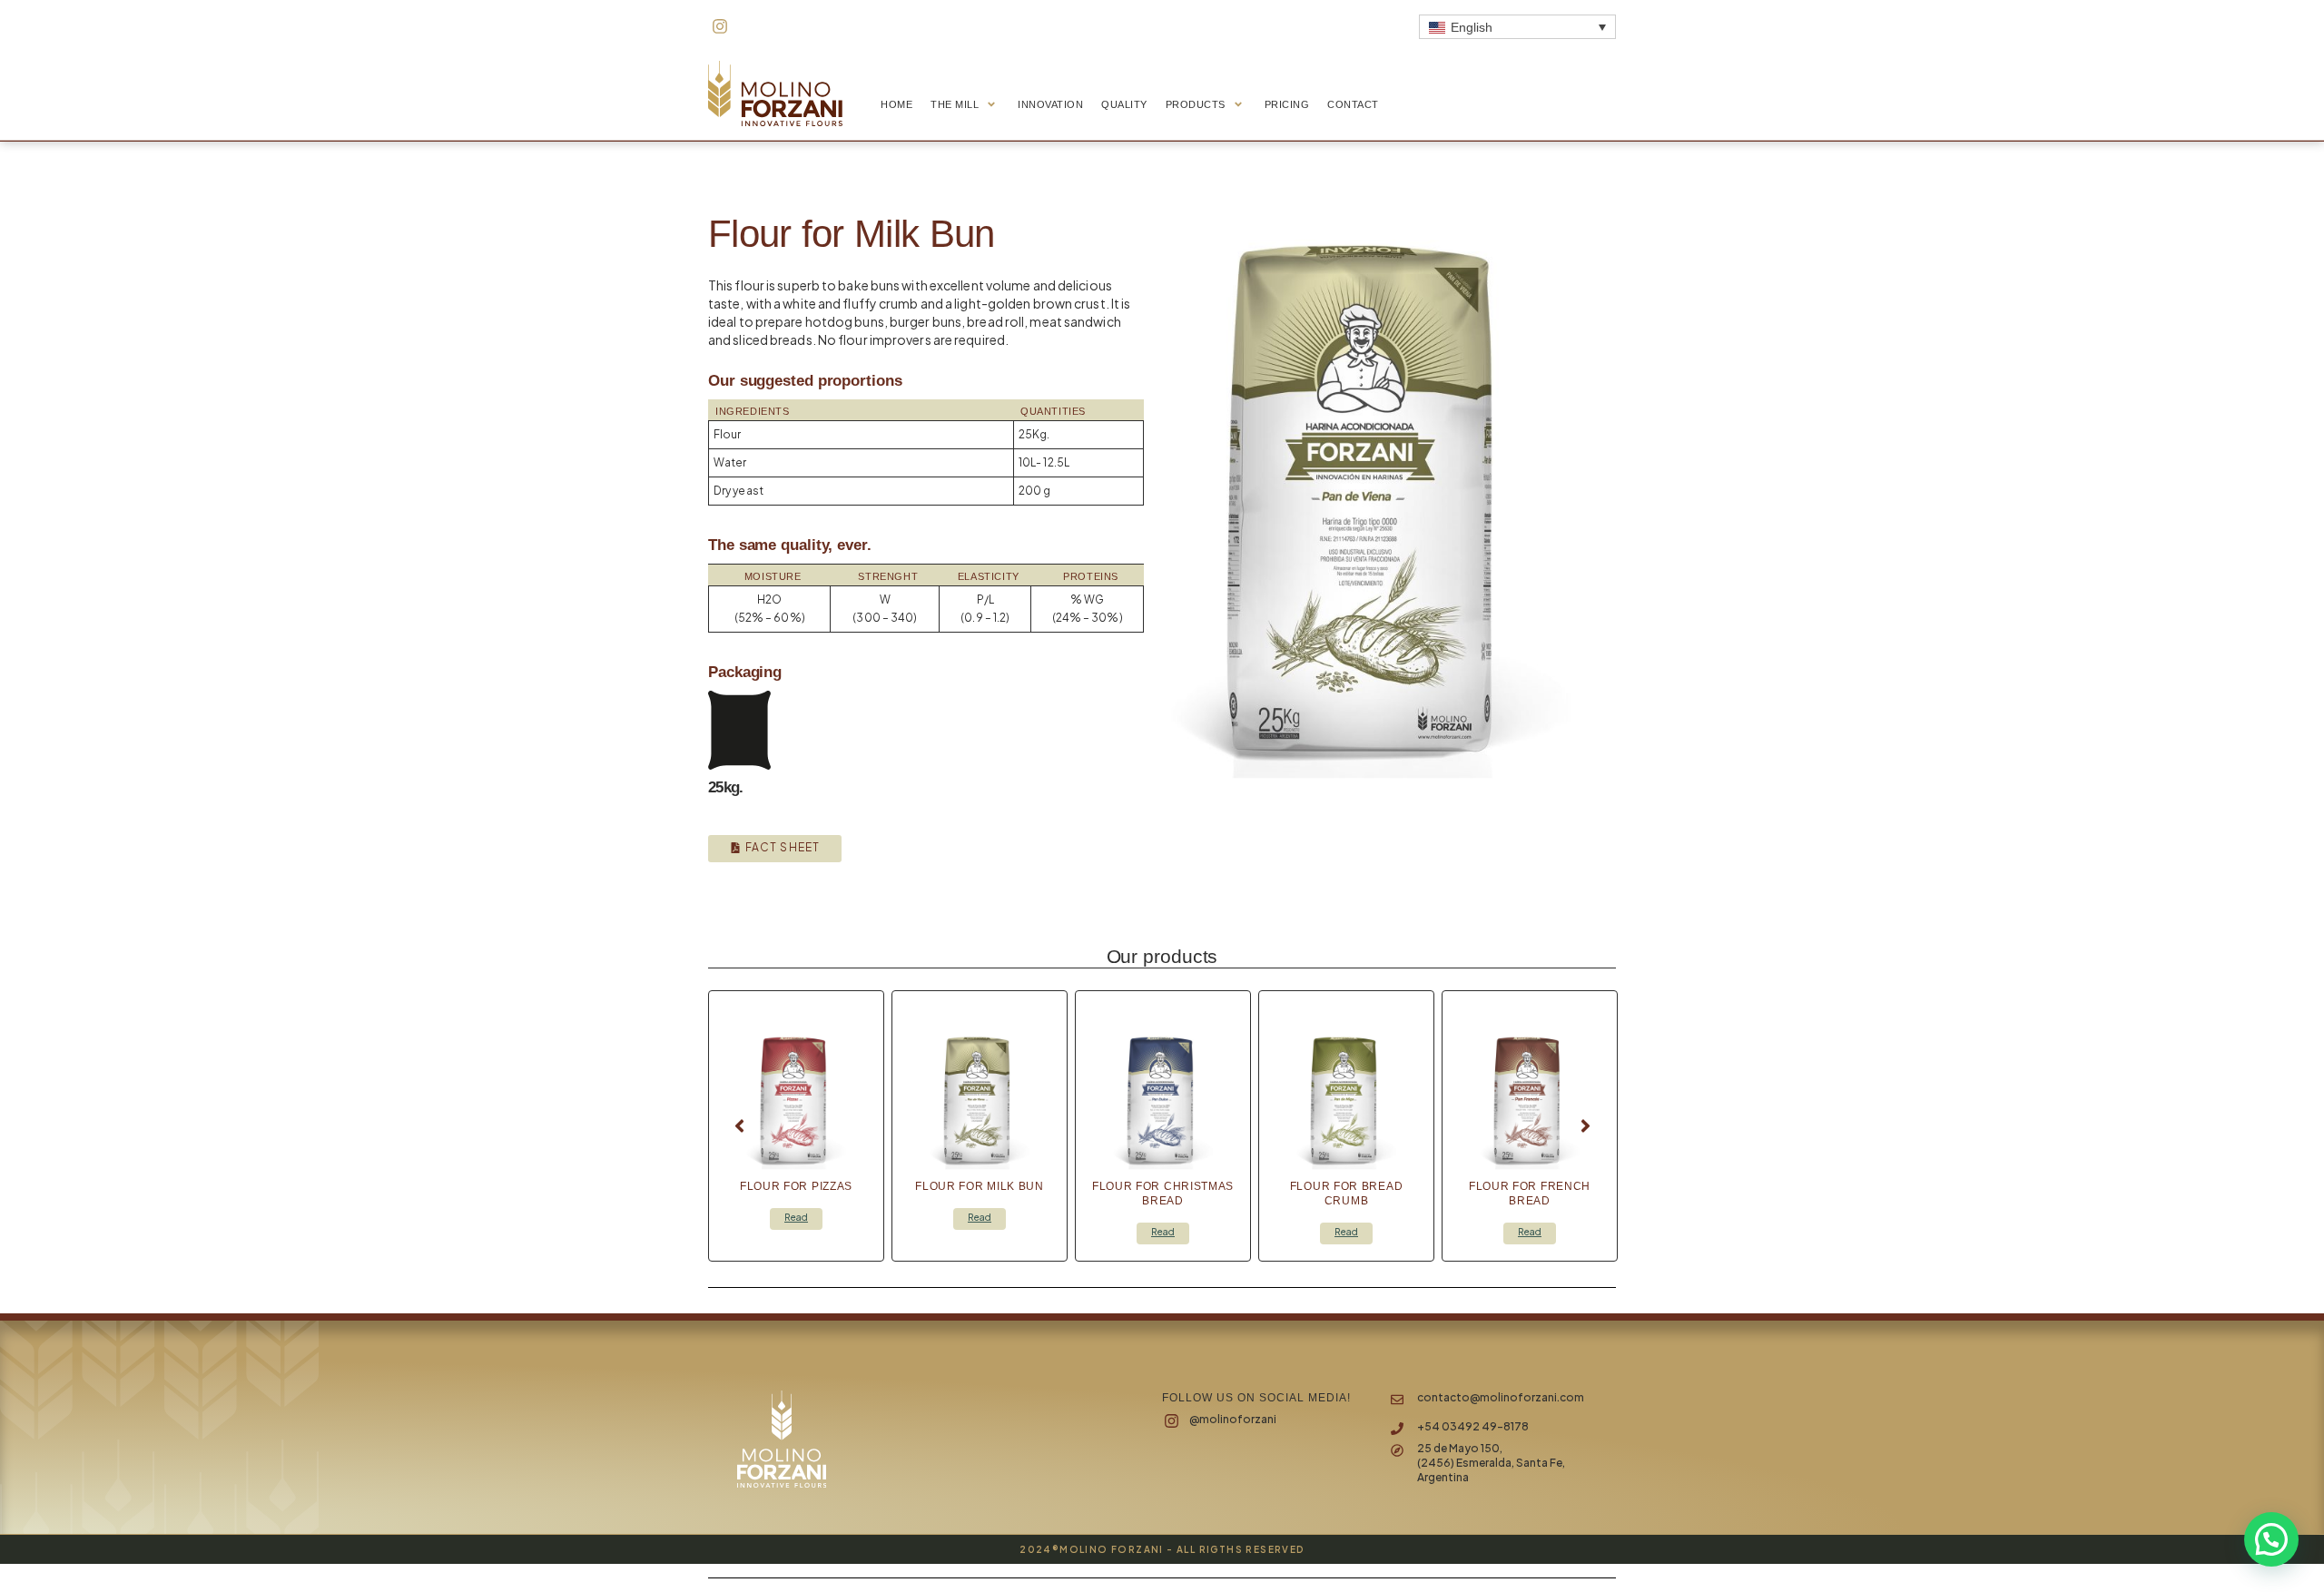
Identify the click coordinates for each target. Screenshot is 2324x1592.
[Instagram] (720, 26)
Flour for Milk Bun (980, 1186)
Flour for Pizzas (796, 1186)
